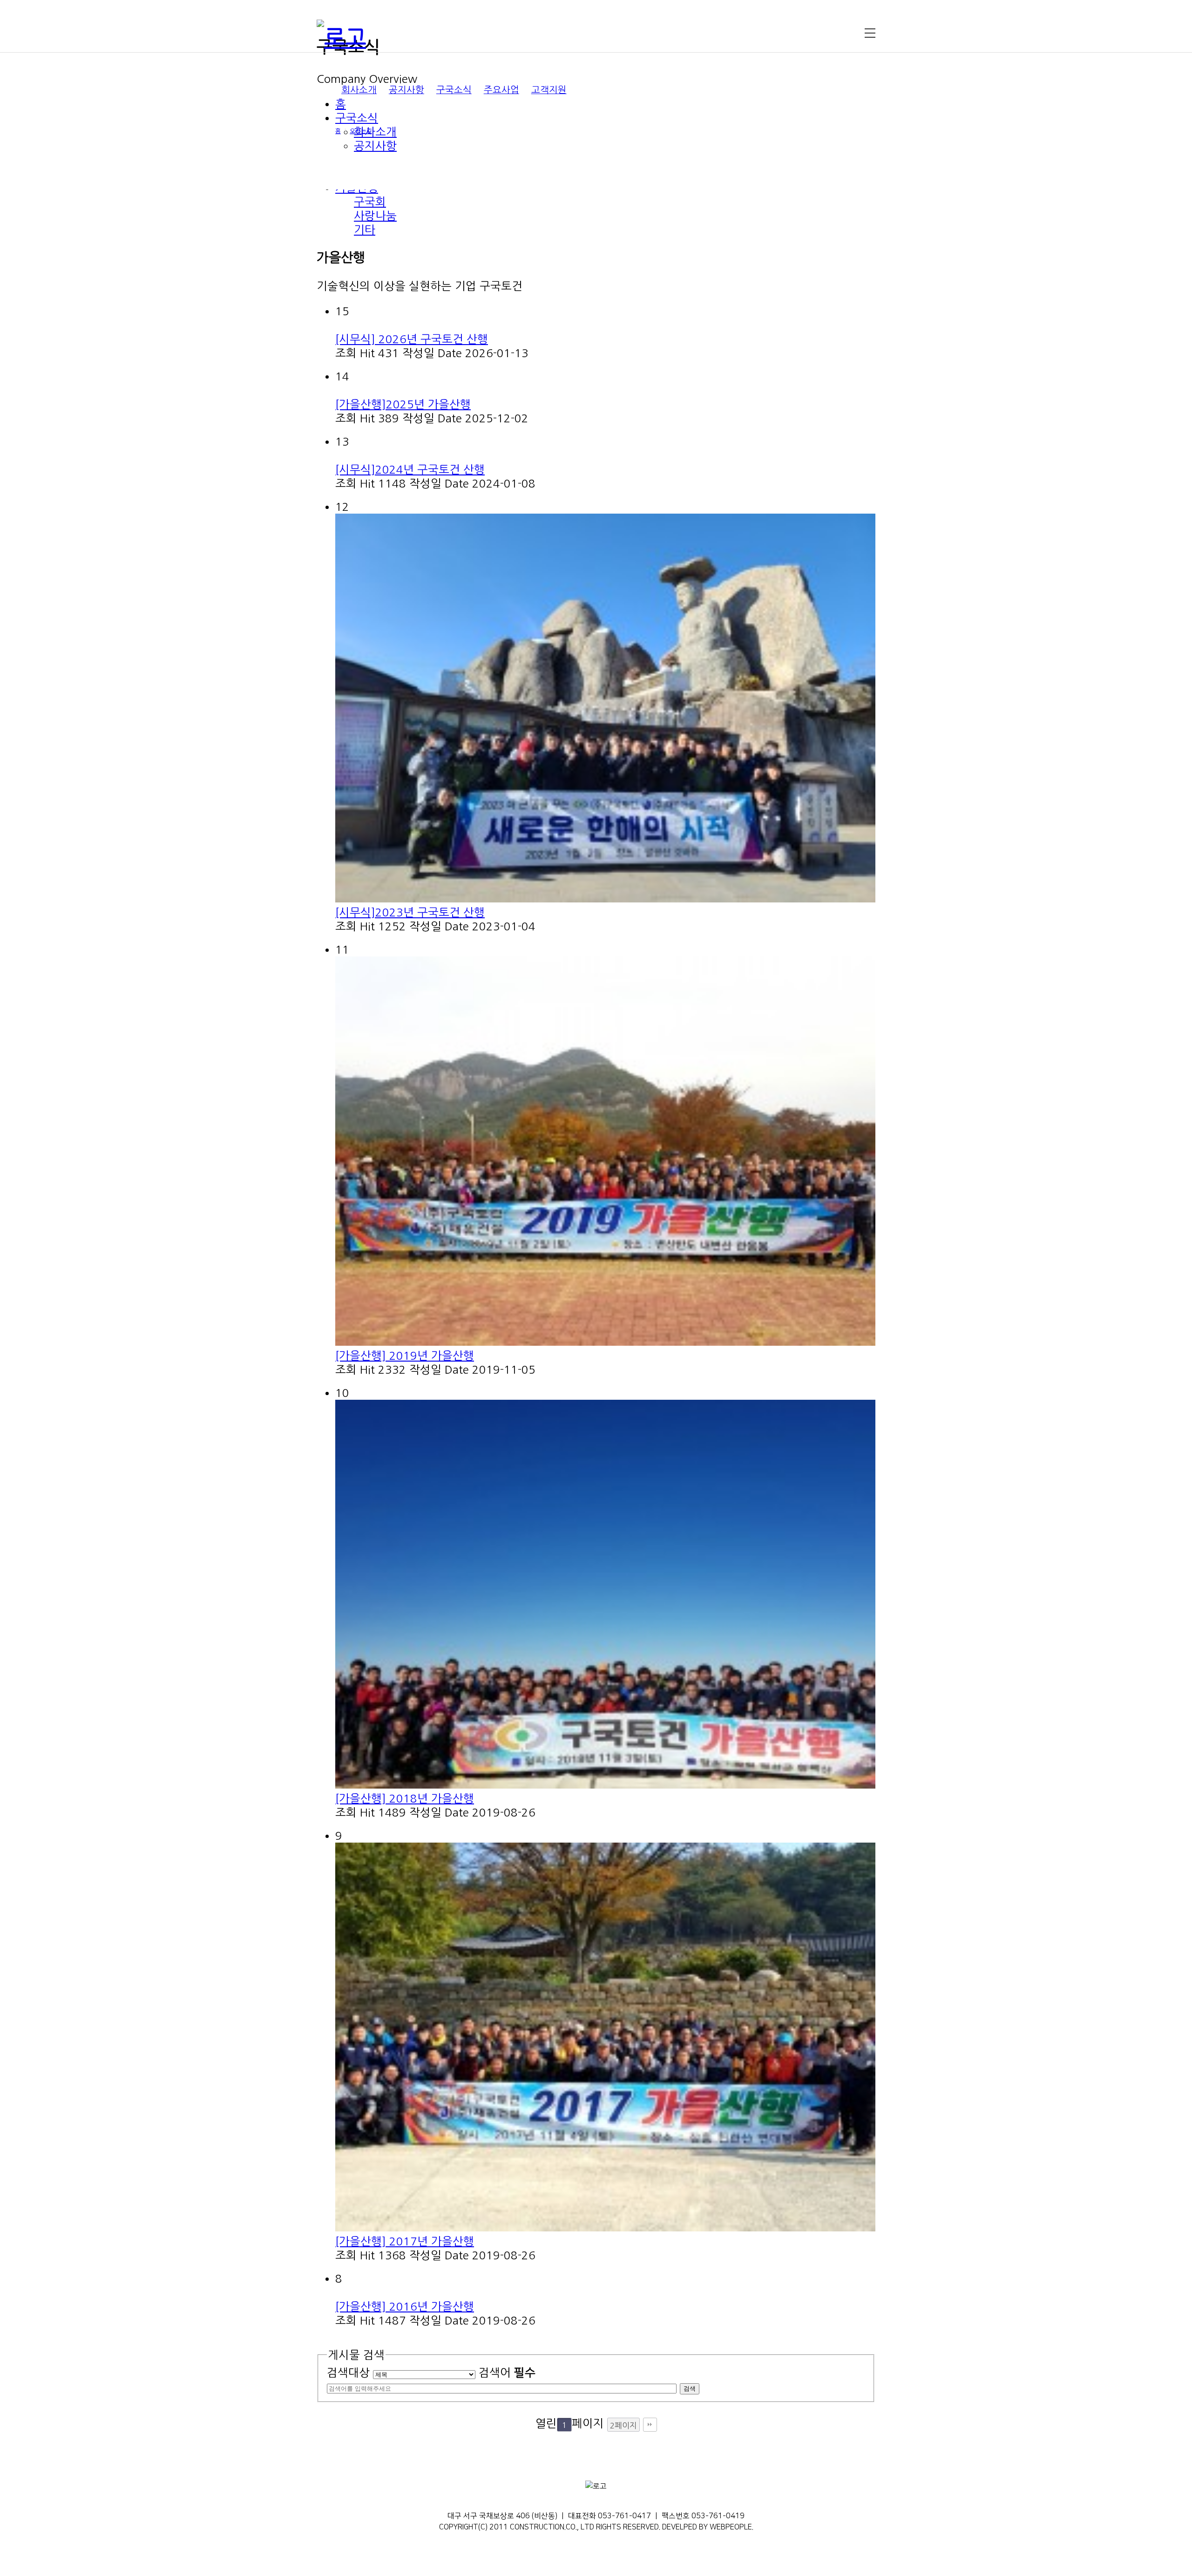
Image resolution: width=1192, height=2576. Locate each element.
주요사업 (501, 90)
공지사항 (406, 90)
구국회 (370, 202)
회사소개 (359, 90)
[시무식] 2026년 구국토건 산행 (412, 339)
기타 (365, 230)
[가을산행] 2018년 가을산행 (405, 1798)
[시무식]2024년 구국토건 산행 (410, 469)
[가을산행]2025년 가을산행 (403, 404)
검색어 (507, 2373)
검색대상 (348, 2373)
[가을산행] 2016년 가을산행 (405, 2306)
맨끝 (650, 2425)
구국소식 (454, 90)
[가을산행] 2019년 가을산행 (405, 1356)
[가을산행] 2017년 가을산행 (405, 2241)
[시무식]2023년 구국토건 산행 (410, 912)
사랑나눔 (375, 216)
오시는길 (361, 131)
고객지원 (549, 90)
